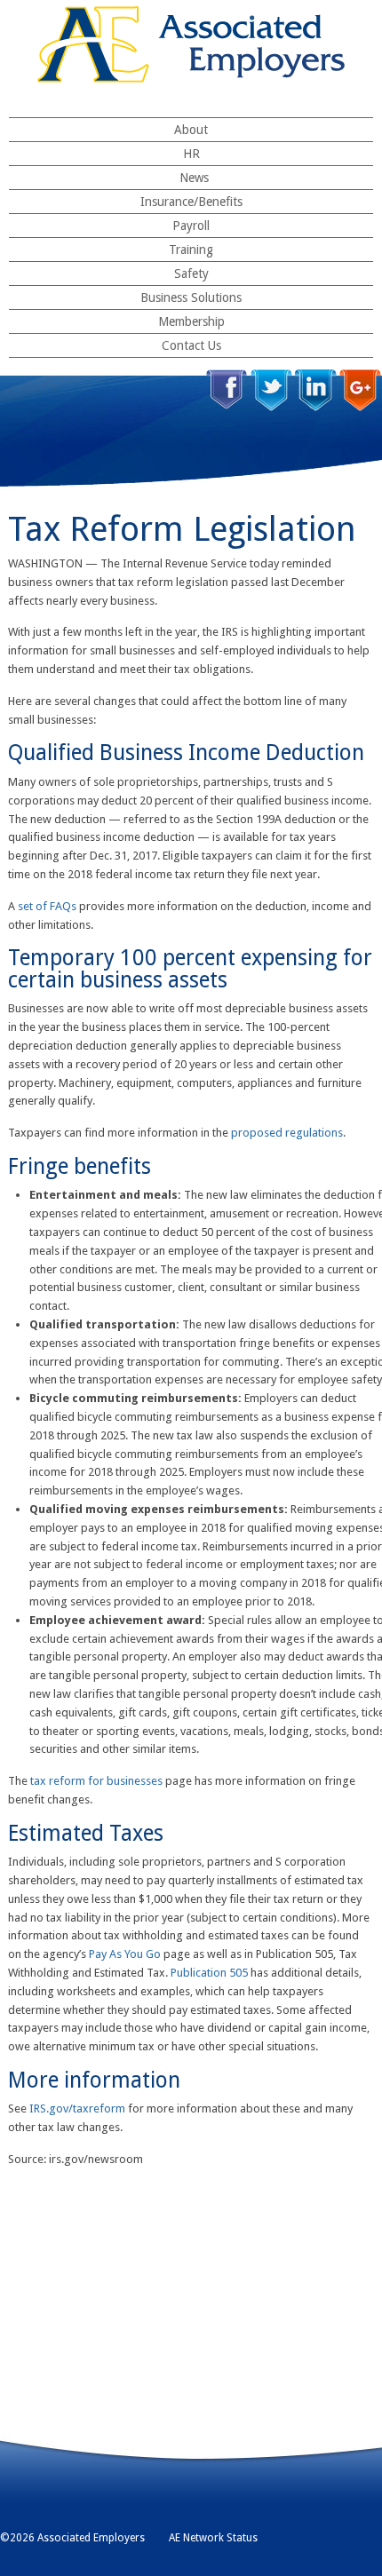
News (194, 178)
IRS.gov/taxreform (77, 2108)
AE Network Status (213, 2538)
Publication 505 (209, 1973)
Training (191, 250)
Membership (191, 321)
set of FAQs (47, 906)
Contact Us (191, 345)
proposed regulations (287, 1133)
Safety (191, 273)
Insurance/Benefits (191, 202)
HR (191, 154)
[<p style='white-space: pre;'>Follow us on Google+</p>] (360, 390)
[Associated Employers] (191, 44)
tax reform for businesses (96, 1781)
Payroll (191, 226)
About (191, 130)
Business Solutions (191, 297)
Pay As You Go (125, 1954)
